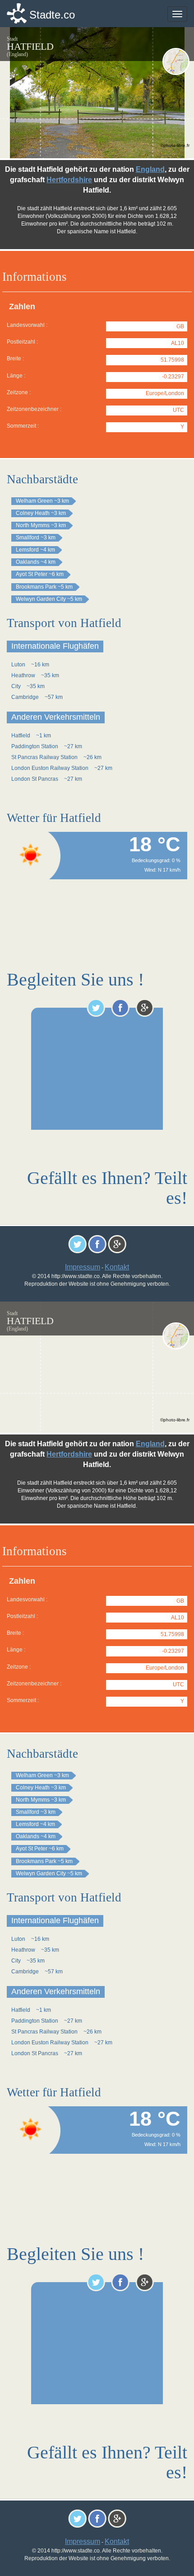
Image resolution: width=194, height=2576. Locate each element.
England (150, 169)
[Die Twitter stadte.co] (96, 1008)
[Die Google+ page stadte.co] (145, 1008)
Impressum (83, 1267)
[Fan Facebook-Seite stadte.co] (120, 1008)
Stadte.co (52, 15)
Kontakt (117, 1267)
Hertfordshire (69, 180)
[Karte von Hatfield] (176, 61)
